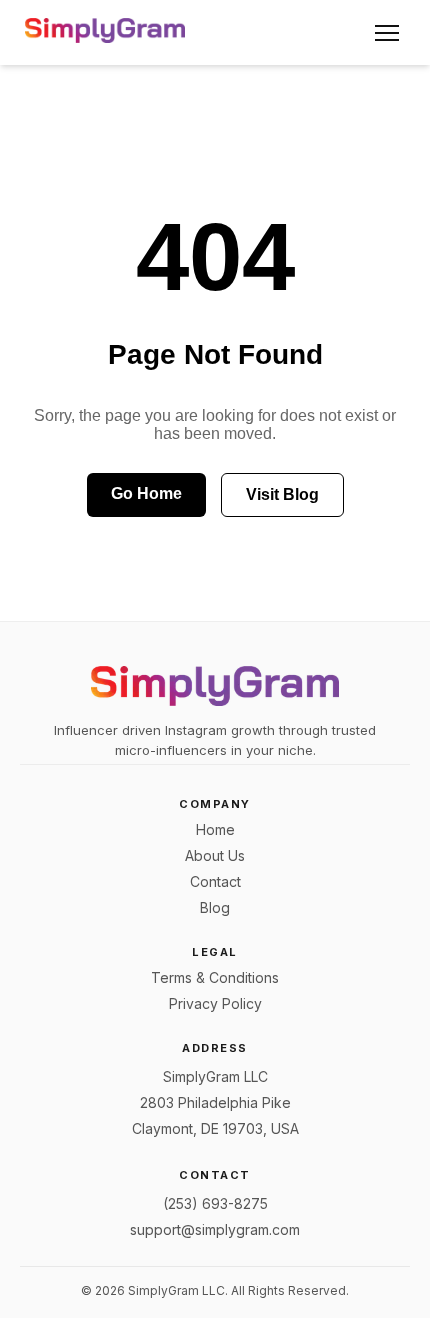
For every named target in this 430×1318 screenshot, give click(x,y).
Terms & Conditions (215, 977)
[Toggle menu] (387, 33)
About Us (215, 855)
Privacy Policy (215, 1003)
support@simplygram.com (215, 1229)
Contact (215, 881)
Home (215, 829)
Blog (215, 907)
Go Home (146, 493)
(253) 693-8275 (215, 1203)
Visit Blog (282, 494)
